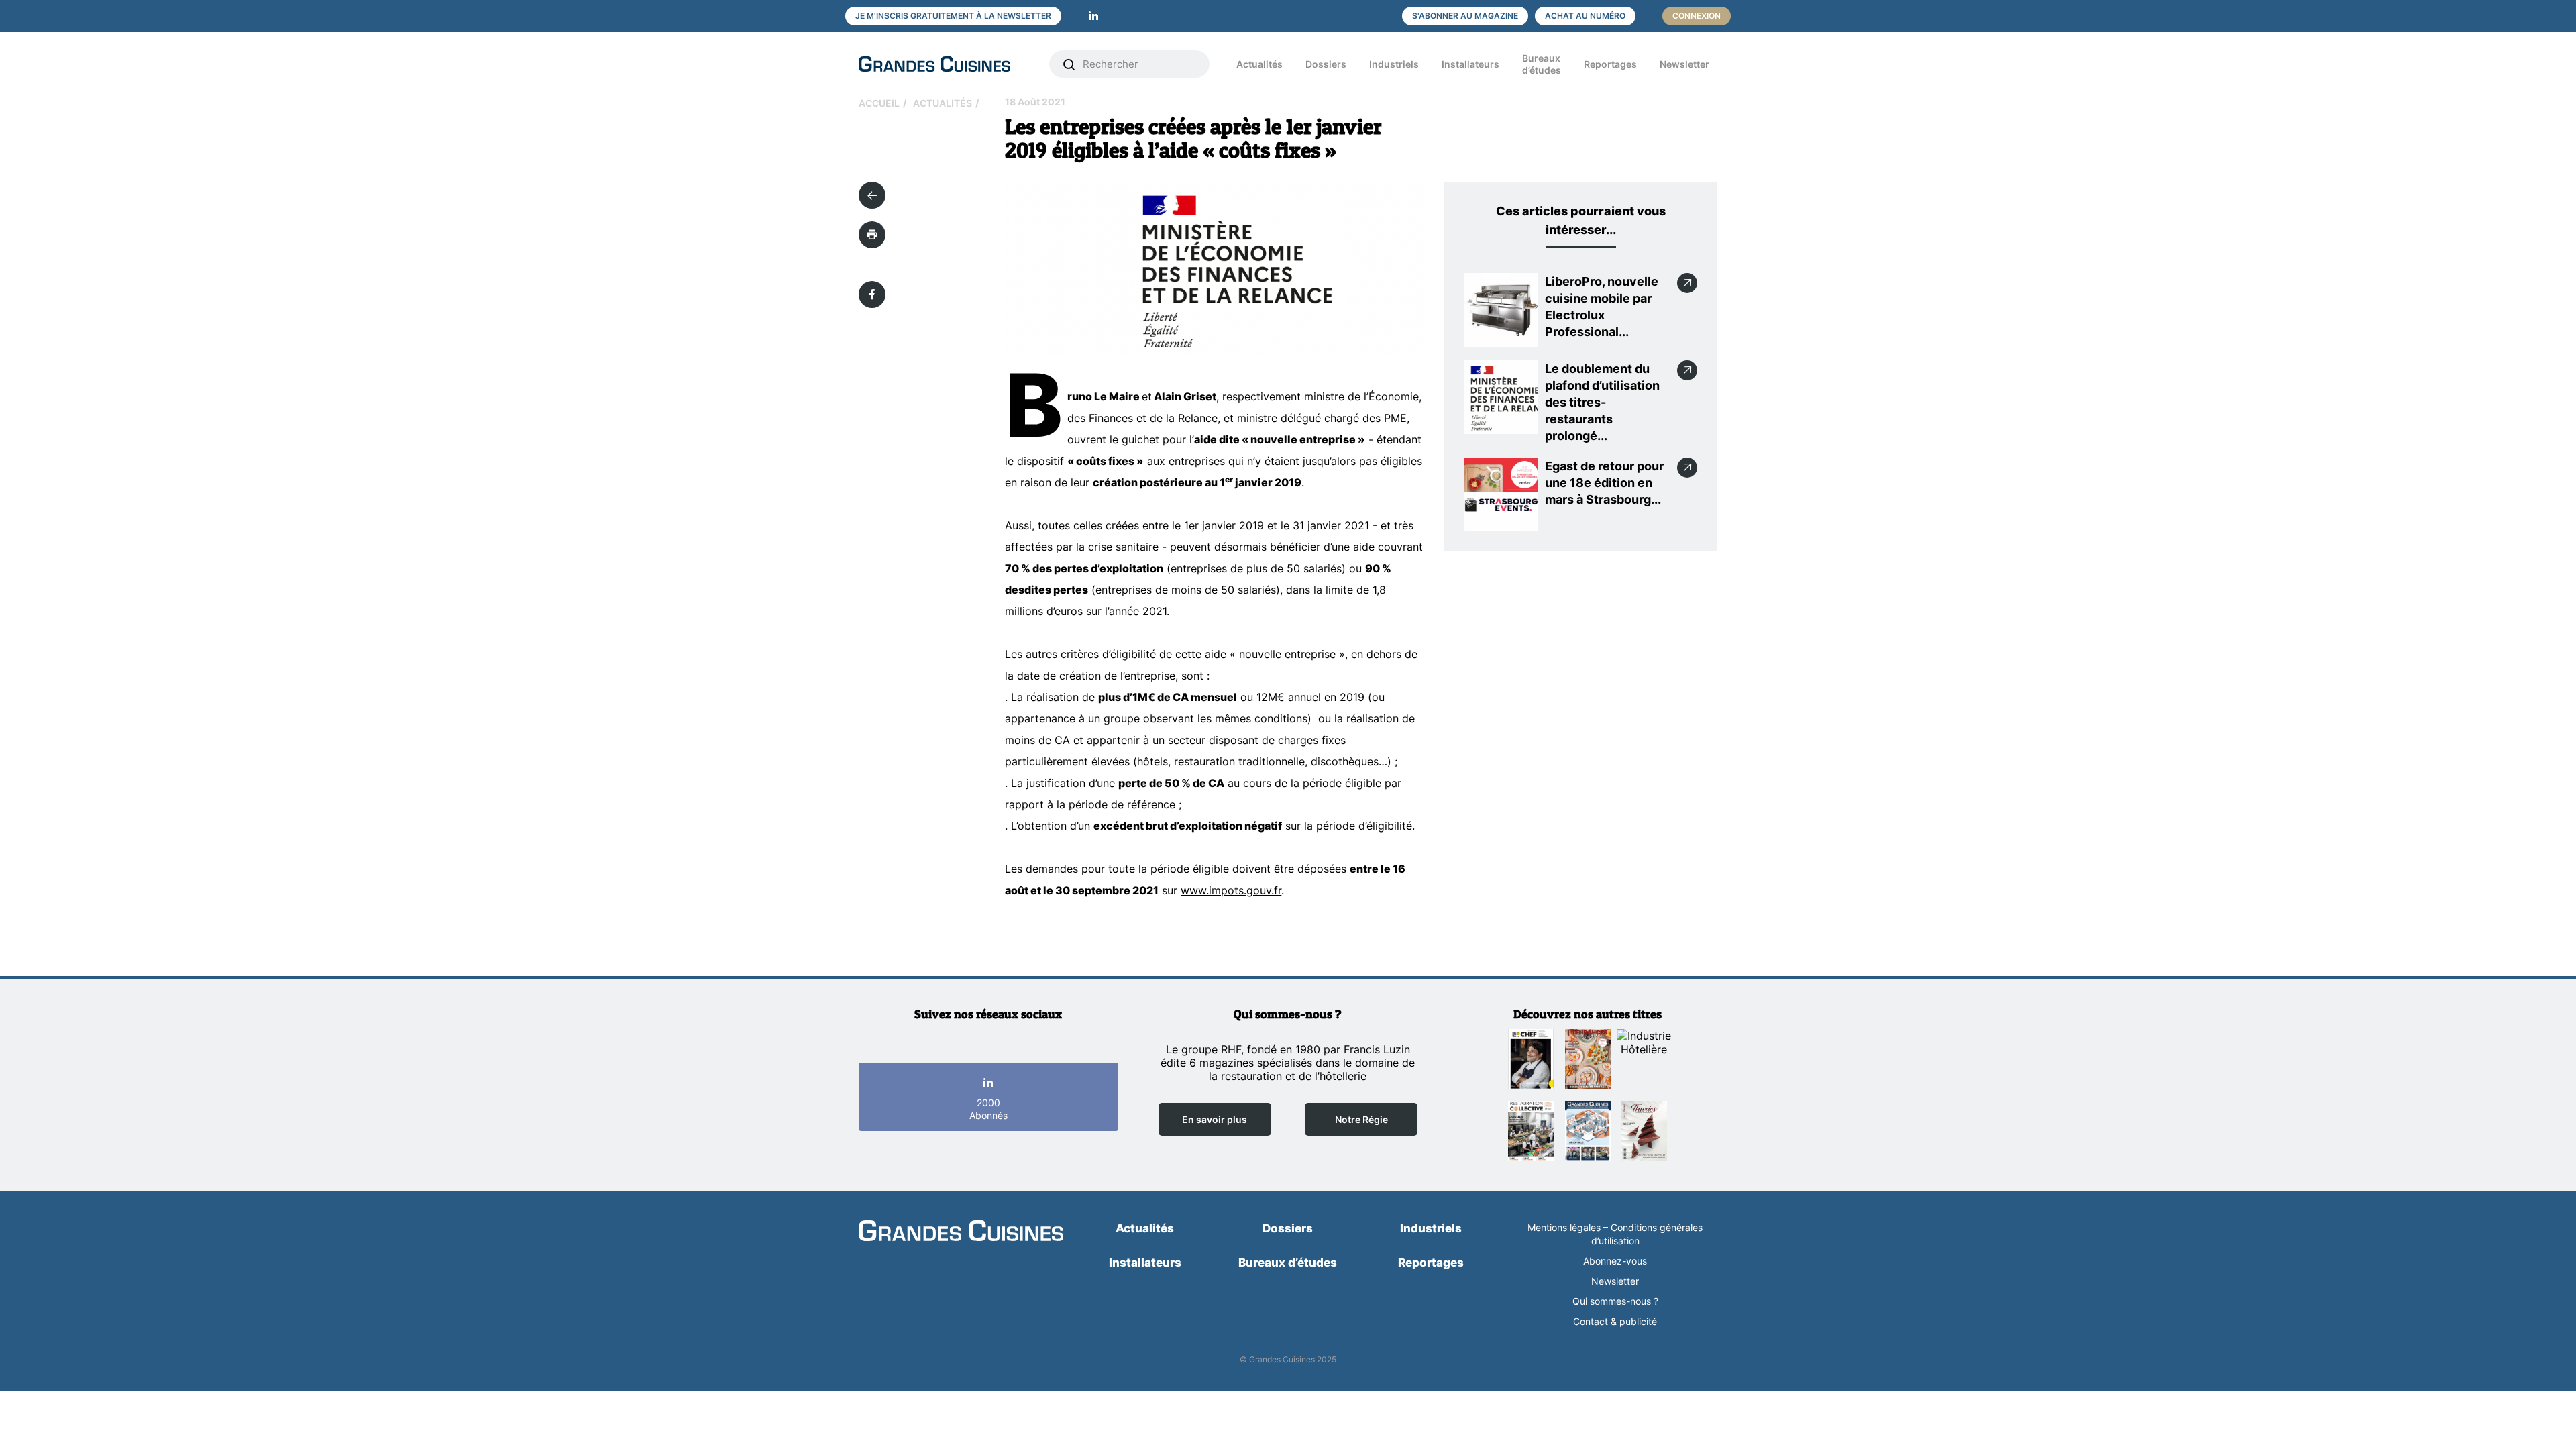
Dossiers (1326, 64)
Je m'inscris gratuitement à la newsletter (953, 16)
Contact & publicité (1615, 1321)
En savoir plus (1215, 1119)
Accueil (879, 103)
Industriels (1394, 64)
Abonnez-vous (1615, 1261)
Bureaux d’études (1542, 64)
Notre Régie (1361, 1119)
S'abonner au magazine (1465, 16)
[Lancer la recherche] (1069, 64)
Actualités (1259, 64)
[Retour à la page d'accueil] (961, 1232)
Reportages (1610, 64)
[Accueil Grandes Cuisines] (945, 64)
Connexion (1697, 16)
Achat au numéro (1585, 16)
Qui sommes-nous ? (1615, 1301)
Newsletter (1684, 64)
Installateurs (1470, 64)
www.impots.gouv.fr (1231, 890)
